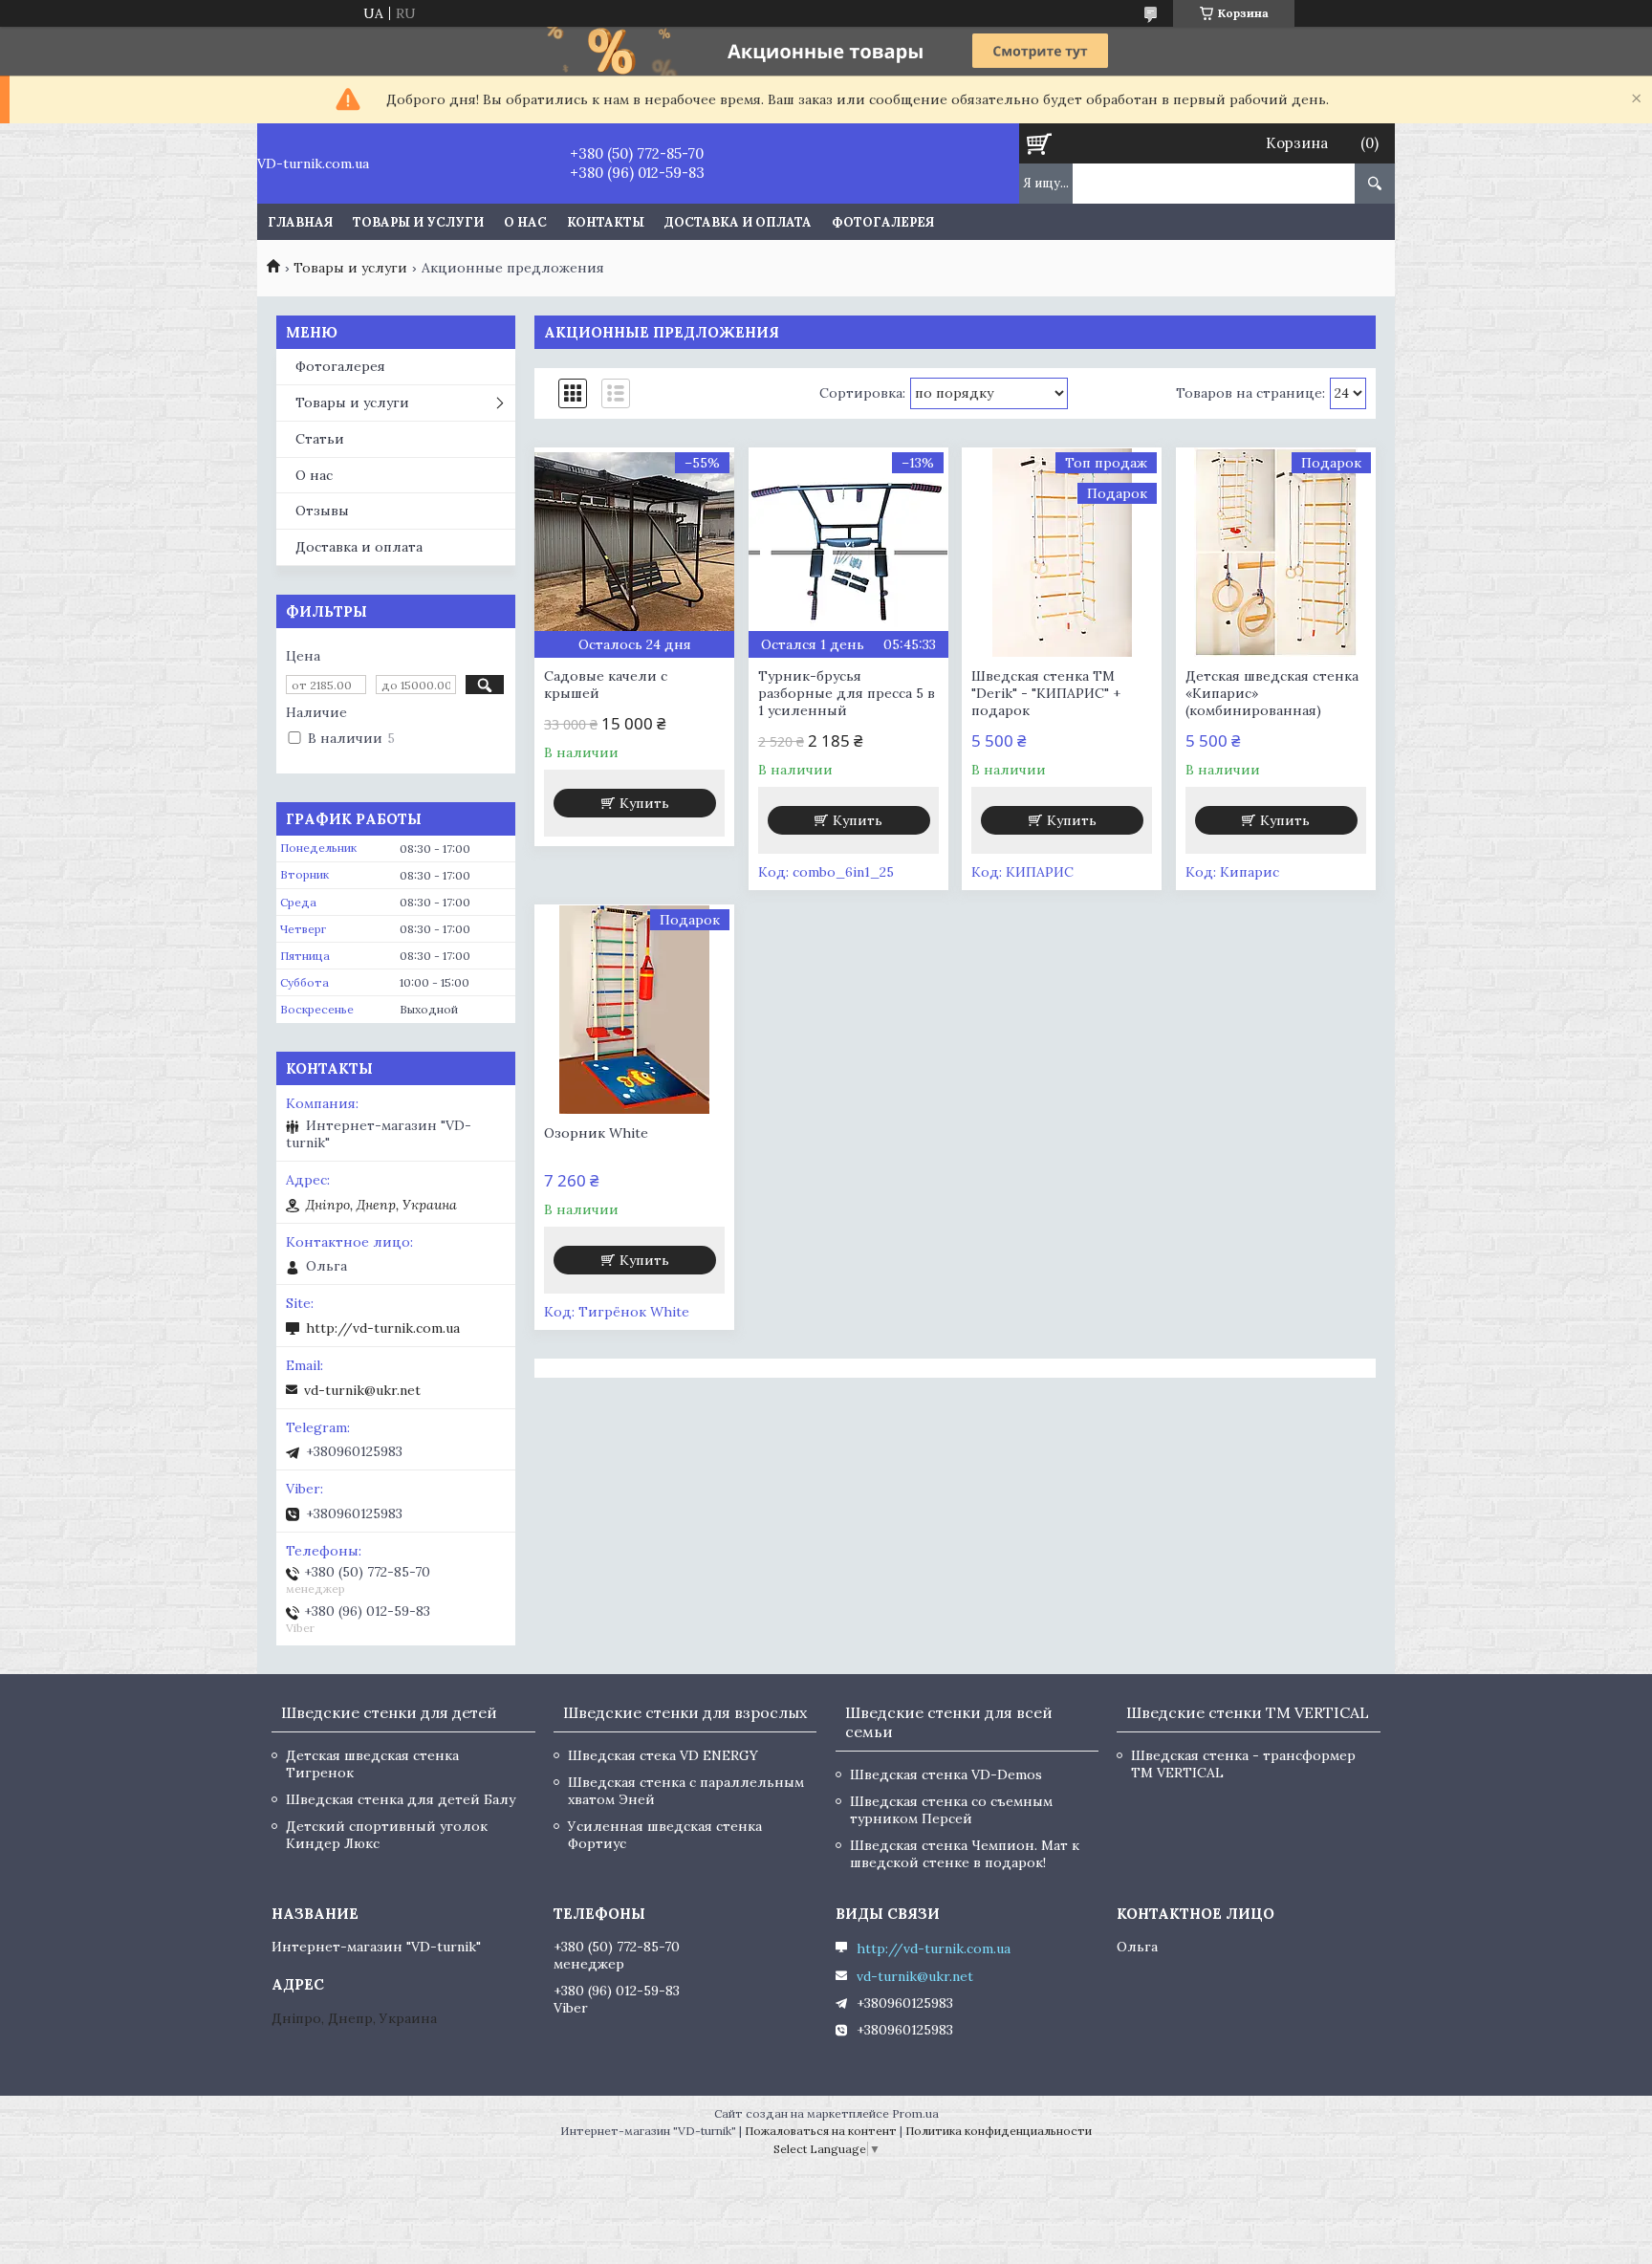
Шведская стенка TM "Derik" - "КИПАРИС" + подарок (1046, 693)
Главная (300, 222)
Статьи (320, 439)
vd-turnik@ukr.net (362, 1390)
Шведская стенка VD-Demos (946, 1774)
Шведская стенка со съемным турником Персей (951, 1810)
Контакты (606, 222)
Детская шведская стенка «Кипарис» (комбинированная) (1272, 693)
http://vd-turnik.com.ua (383, 1328)
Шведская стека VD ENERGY (663, 1755)
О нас (525, 222)
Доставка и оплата (738, 222)
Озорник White (596, 1133)
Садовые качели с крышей (606, 685)
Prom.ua (915, 2113)
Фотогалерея (883, 222)
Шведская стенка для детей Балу (401, 1799)
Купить (644, 803)
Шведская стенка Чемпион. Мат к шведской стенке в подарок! (965, 1854)
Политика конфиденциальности (999, 2131)
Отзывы (322, 511)
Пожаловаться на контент (821, 2131)
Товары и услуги (418, 222)
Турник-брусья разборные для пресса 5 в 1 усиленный (847, 693)
